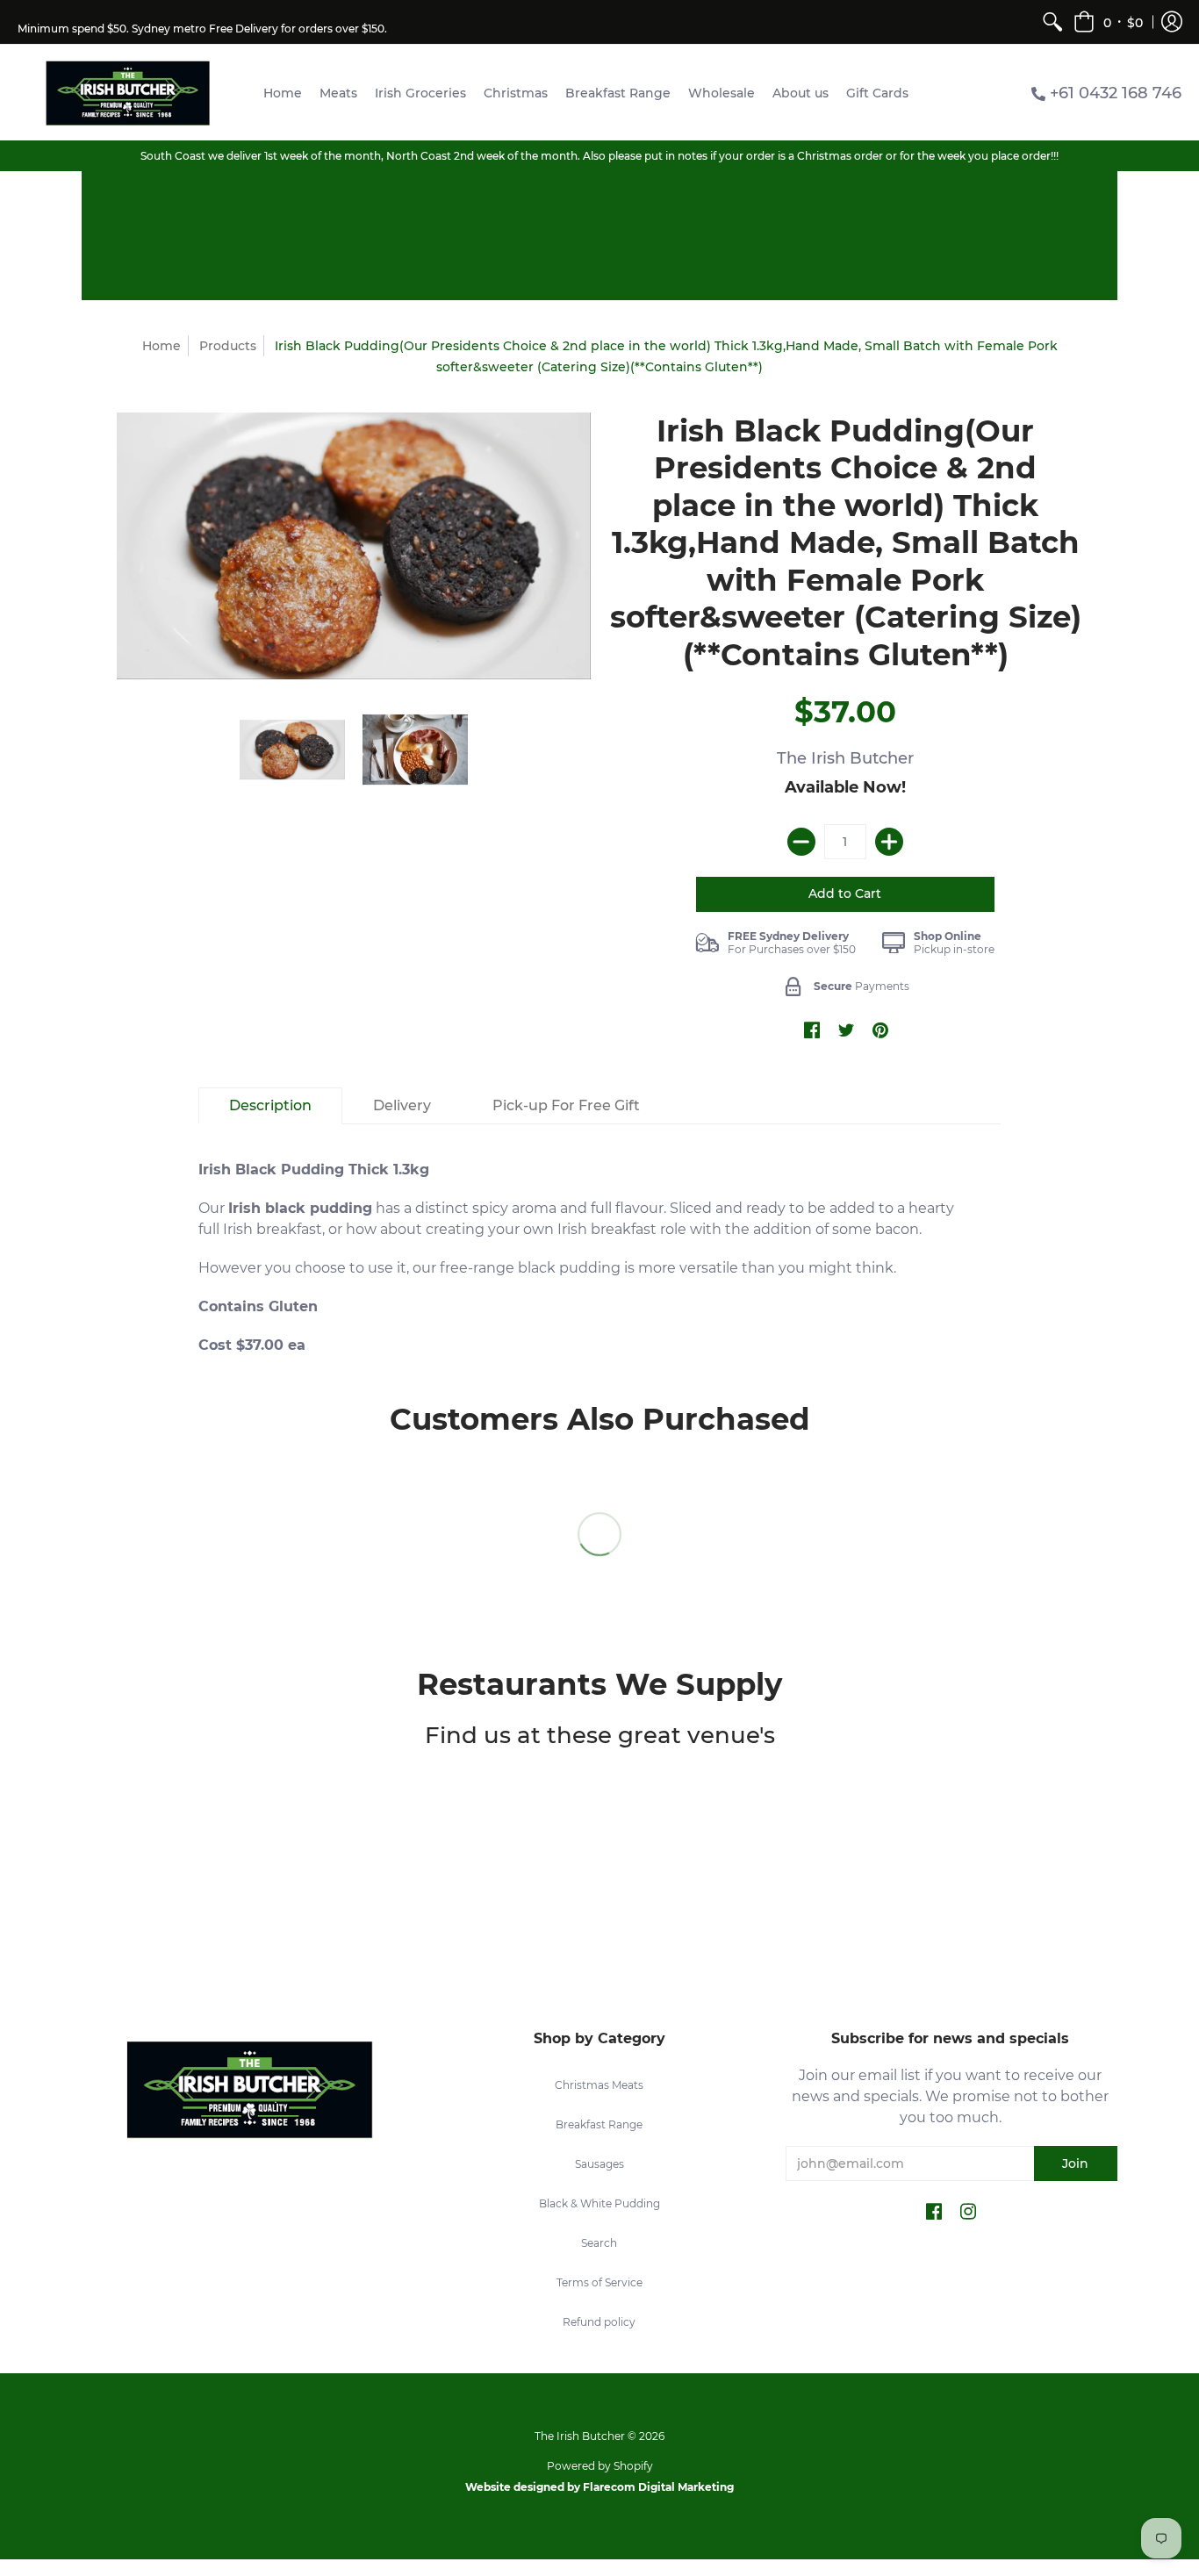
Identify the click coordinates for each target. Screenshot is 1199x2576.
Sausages (599, 2164)
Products (228, 346)
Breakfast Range (599, 2124)
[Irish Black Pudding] (354, 546)
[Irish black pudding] (415, 750)
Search (599, 2243)
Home (162, 346)
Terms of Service (599, 2282)
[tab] (270, 1106)
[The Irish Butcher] (127, 93)
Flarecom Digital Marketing (658, 2487)
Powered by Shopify (600, 2466)
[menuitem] (1052, 22)
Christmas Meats (599, 2085)
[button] (1108, 22)
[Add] (889, 842)
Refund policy (599, 2322)
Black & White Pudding (599, 2203)
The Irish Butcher (845, 758)
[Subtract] (801, 842)
